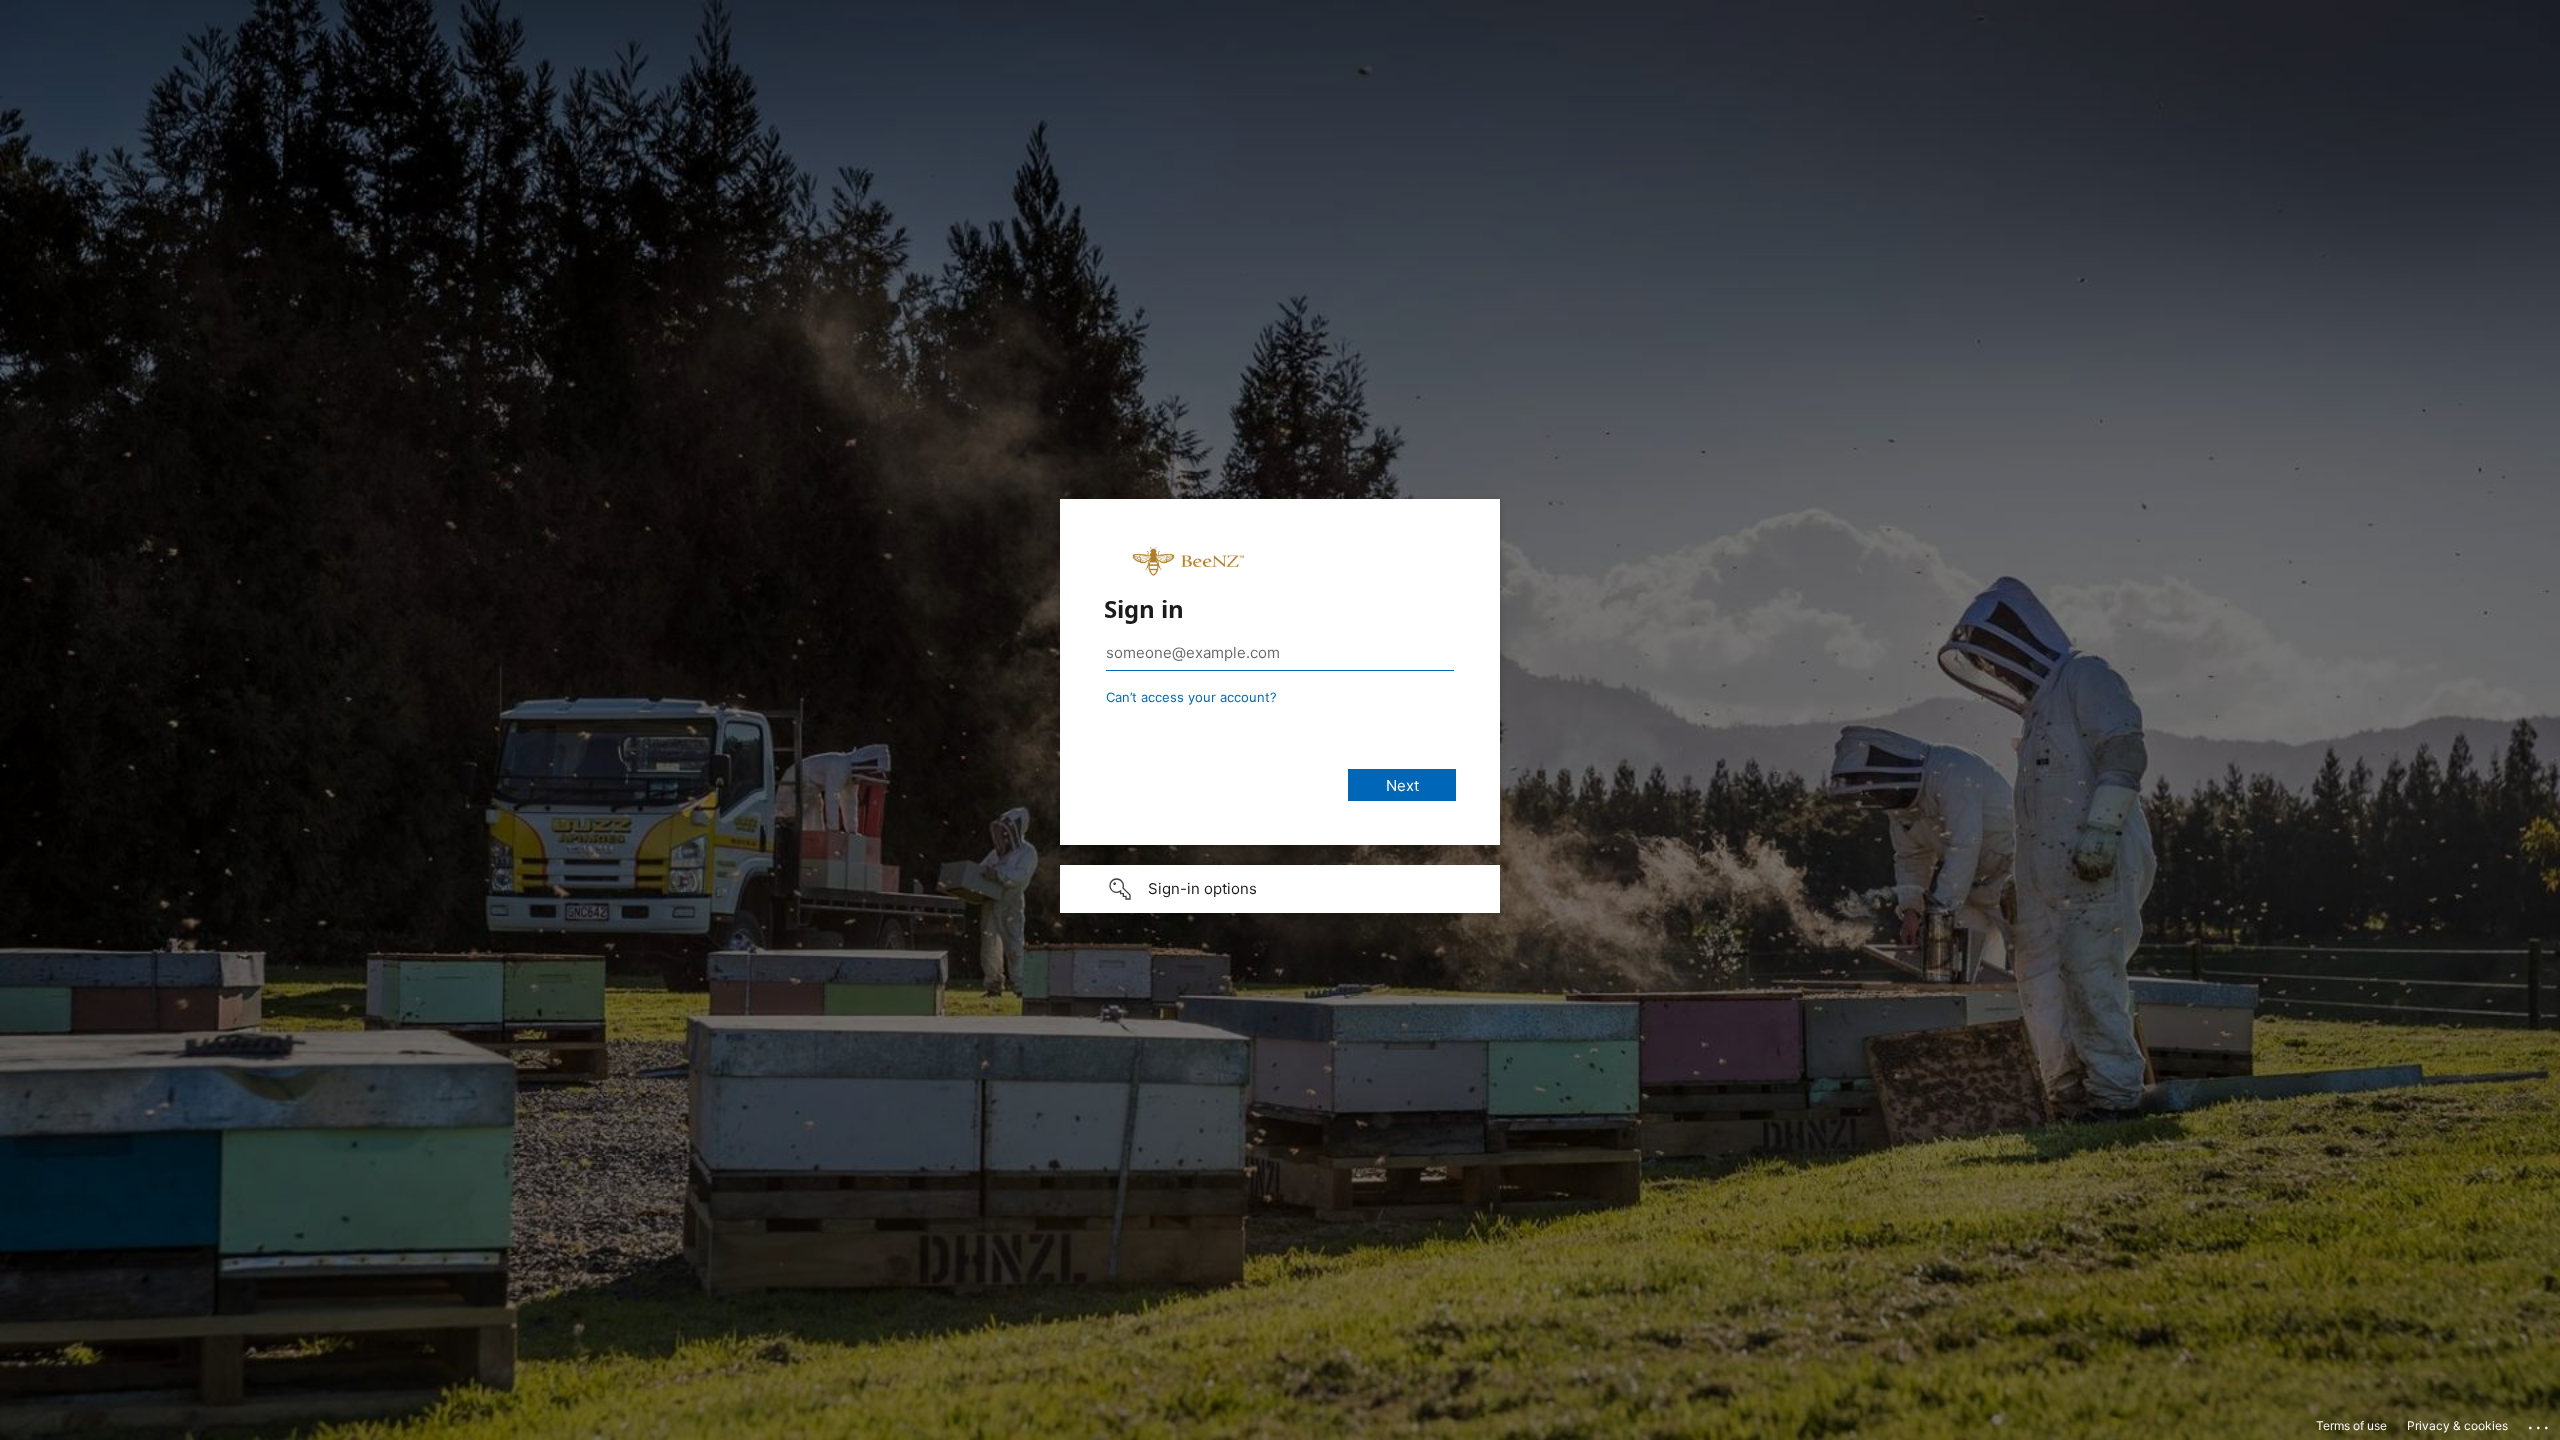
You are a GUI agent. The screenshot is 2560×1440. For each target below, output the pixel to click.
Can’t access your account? (1191, 697)
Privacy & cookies (2457, 1425)
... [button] (2540, 1423)
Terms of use (2351, 1425)
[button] (1280, 889)
